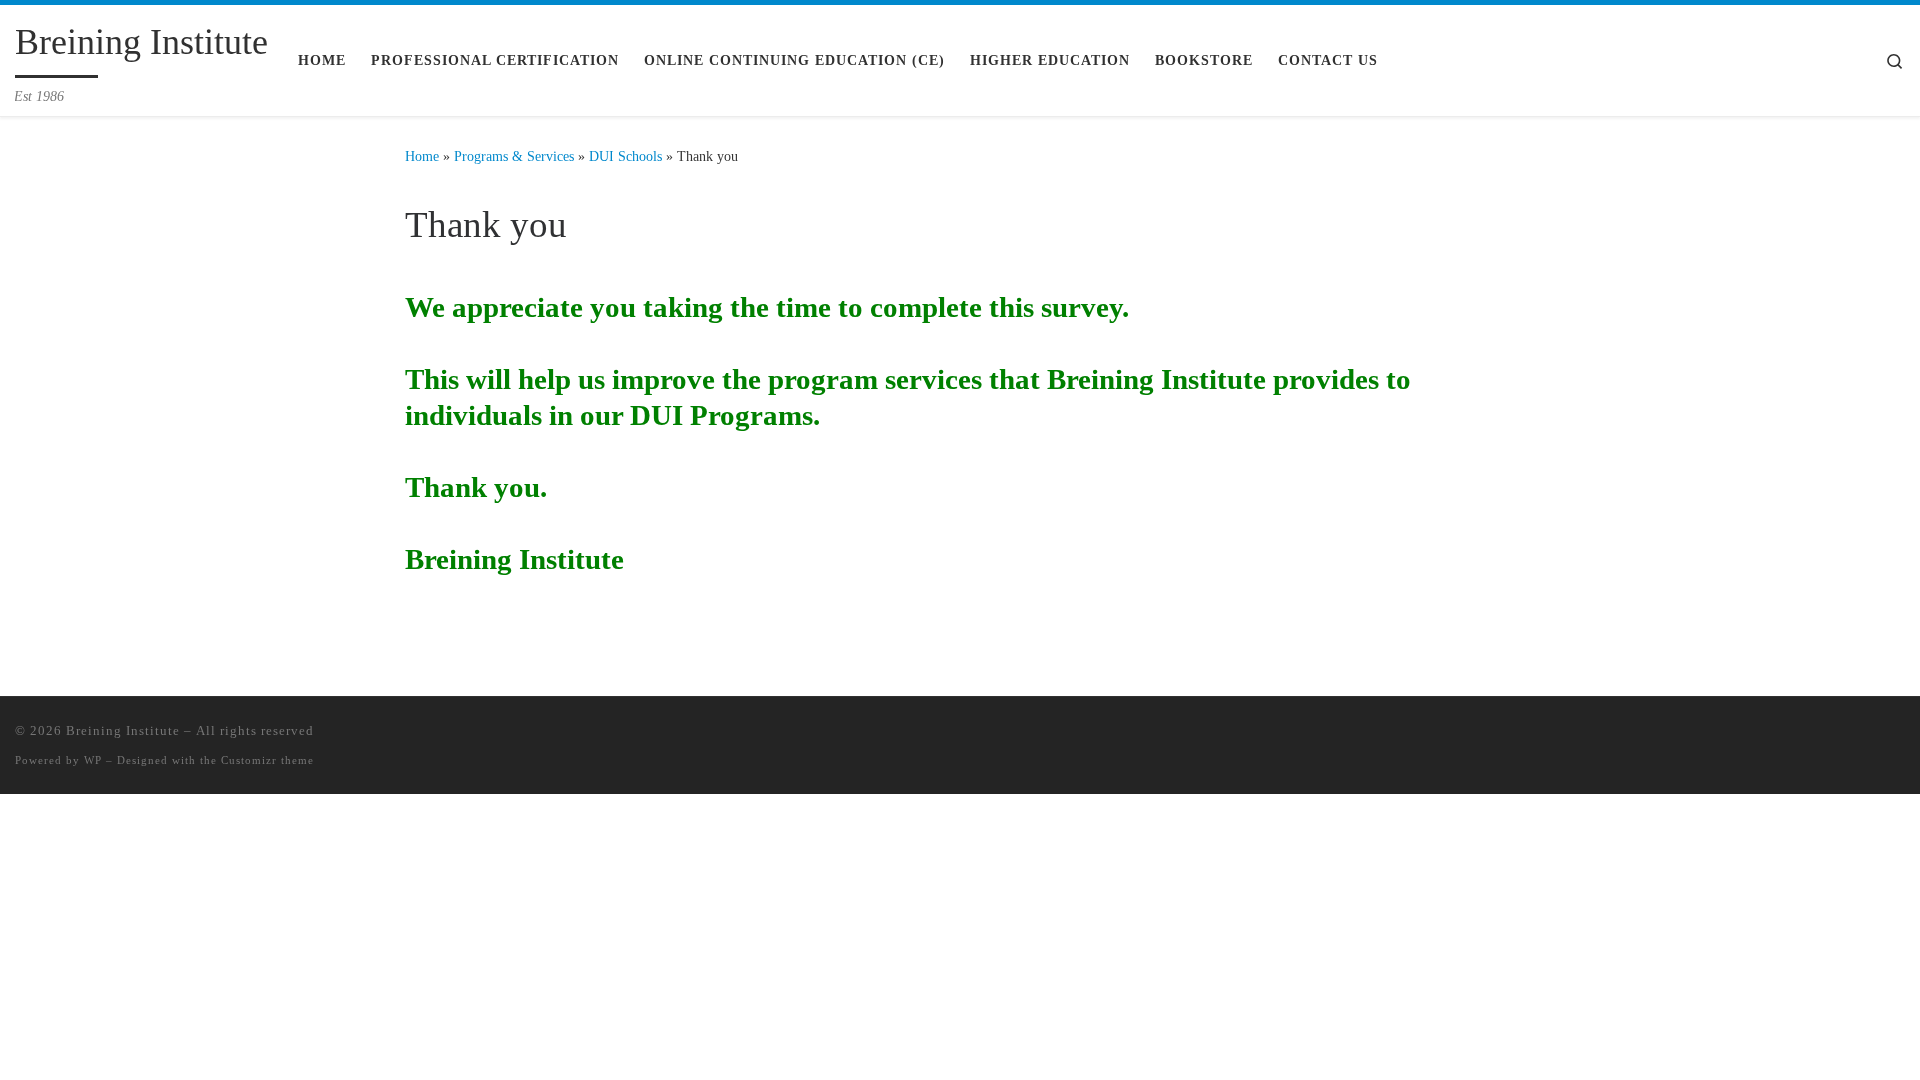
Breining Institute (123, 730)
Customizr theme (267, 760)
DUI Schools (625, 156)
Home (422, 156)
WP (93, 760)
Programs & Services (514, 156)
